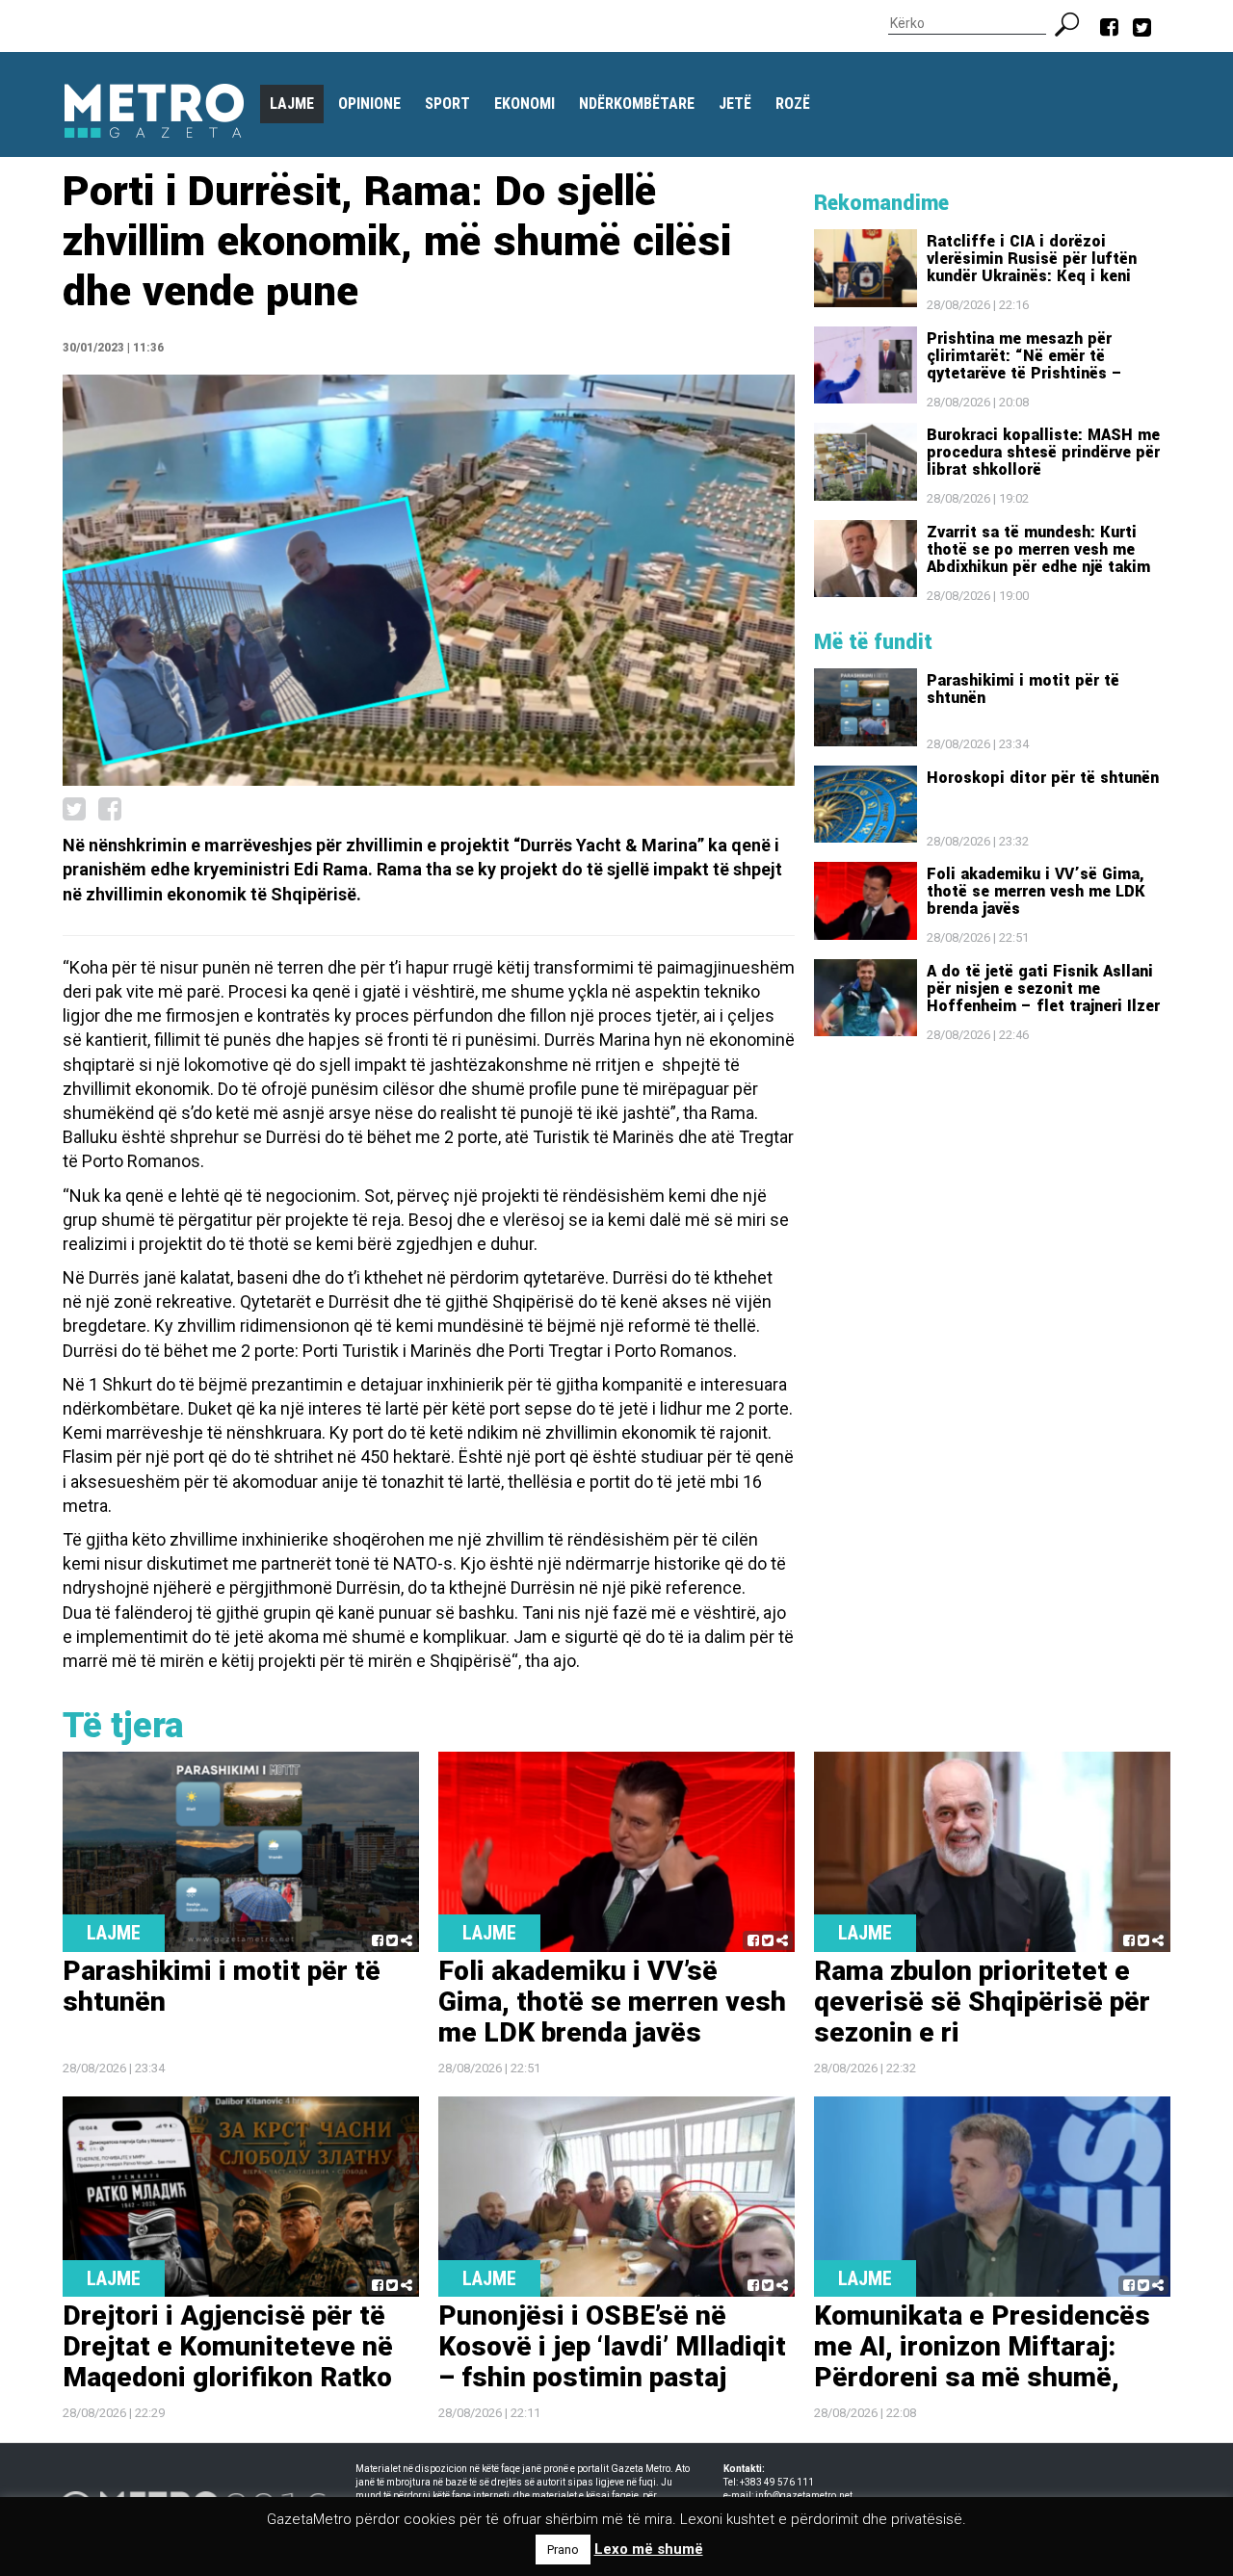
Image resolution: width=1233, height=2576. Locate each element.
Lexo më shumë (649, 2549)
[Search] (1075, 22)
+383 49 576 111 (777, 2482)
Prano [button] (563, 2550)
